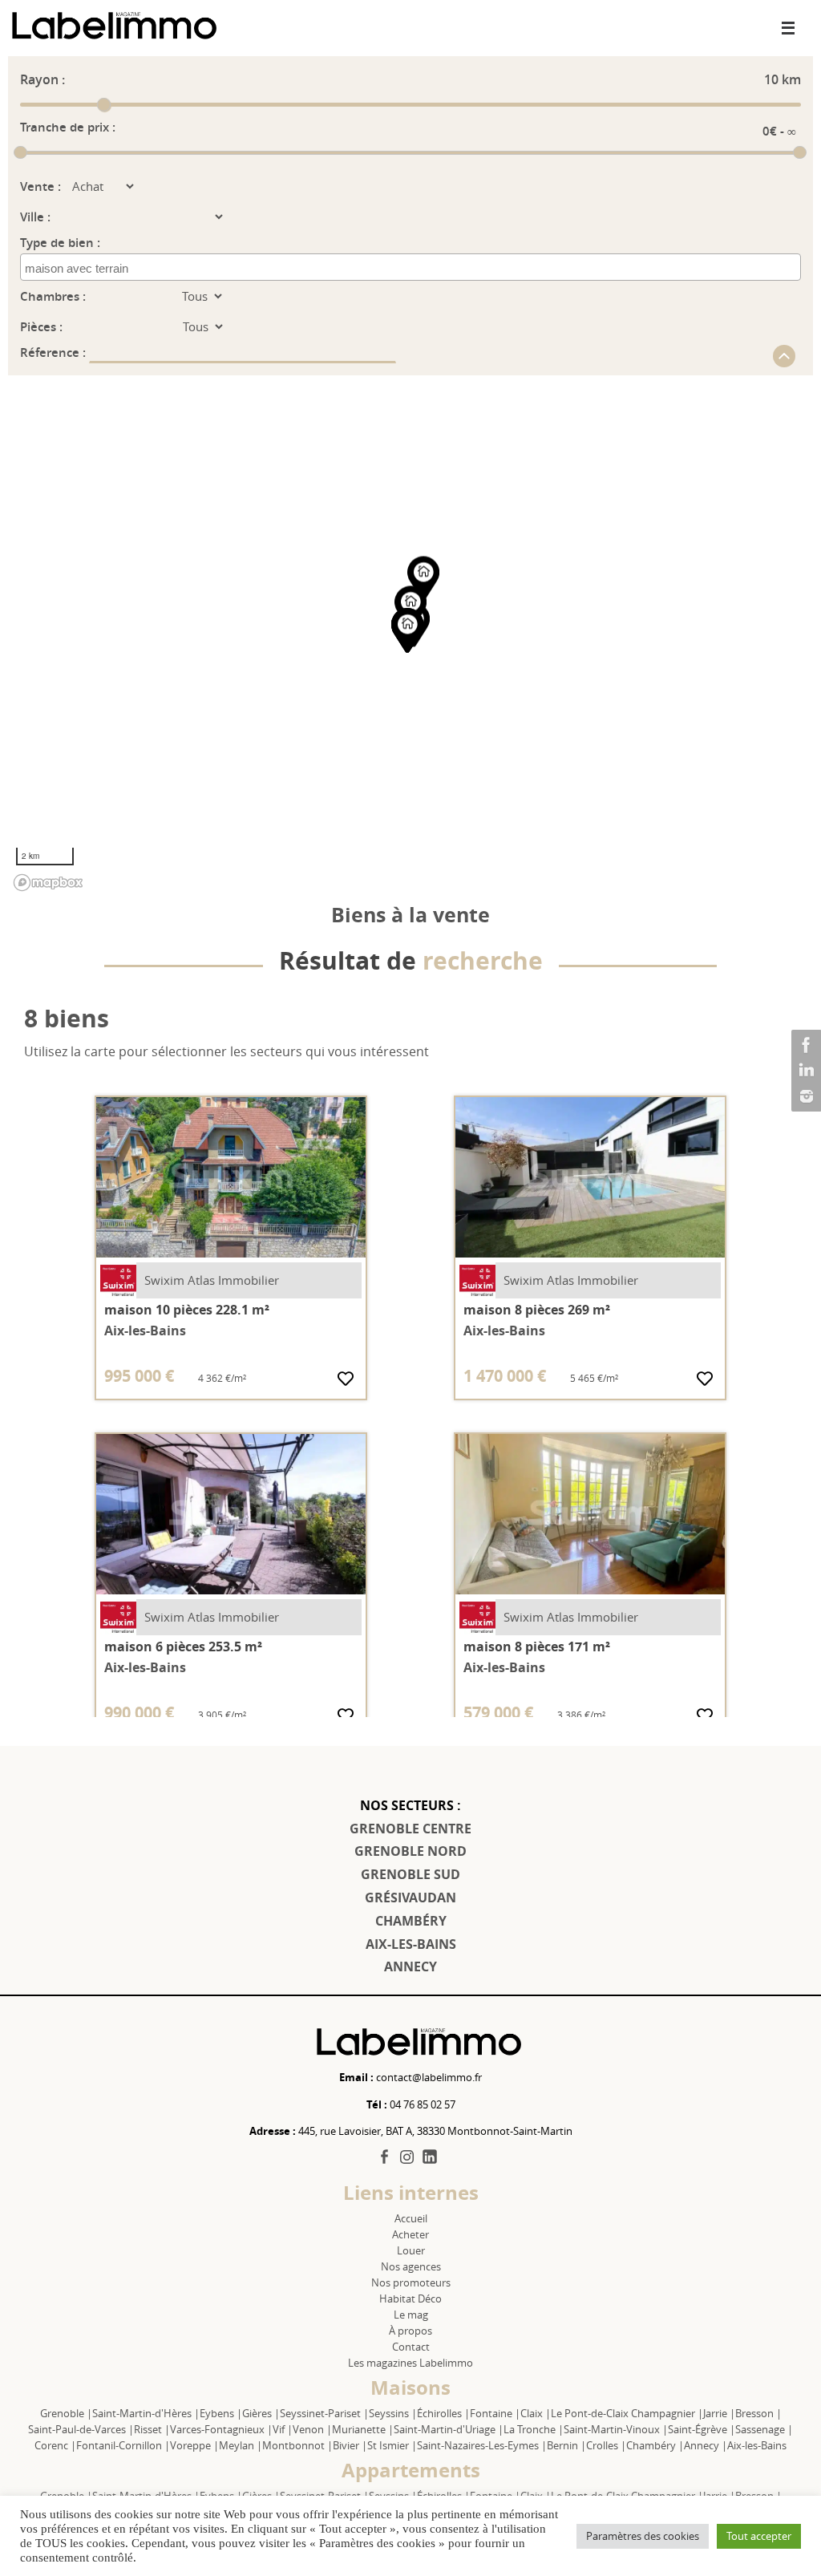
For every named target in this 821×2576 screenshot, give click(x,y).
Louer (411, 2250)
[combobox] (410, 267)
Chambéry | (655, 2445)
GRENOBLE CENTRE (410, 1829)
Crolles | (606, 2445)
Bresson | (758, 2413)
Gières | (261, 2413)
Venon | (312, 2429)
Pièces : (41, 327)
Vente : (40, 186)
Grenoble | (66, 2413)
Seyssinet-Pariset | (324, 2413)
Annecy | (706, 2445)
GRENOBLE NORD (410, 1851)
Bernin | (566, 2445)
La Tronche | (534, 2429)
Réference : (55, 352)
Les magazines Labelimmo (410, 2363)
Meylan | (241, 2445)
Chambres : (53, 296)
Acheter (410, 2234)
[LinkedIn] (804, 1071)
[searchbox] (97, 269)
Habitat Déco (410, 2299)
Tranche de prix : (68, 127)
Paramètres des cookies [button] (643, 2536)
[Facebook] (804, 1045)
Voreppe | (194, 2445)
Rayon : (42, 79)
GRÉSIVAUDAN (410, 1898)
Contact (411, 2347)
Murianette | (363, 2429)
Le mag (411, 2315)
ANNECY (410, 1966)
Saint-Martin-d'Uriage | (449, 2429)
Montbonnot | (297, 2445)
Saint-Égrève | (702, 2429)
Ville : (35, 217)
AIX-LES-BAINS (411, 1944)
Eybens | (221, 2413)
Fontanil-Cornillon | (123, 2445)
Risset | (152, 2429)
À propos (410, 2331)
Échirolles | (443, 2413)
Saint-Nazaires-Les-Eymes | (482, 2445)
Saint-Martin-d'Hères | (146, 2413)
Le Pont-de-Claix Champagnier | (627, 2413)
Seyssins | (393, 2413)
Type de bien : (60, 243)
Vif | (283, 2429)
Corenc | (55, 2445)
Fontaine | (495, 2413)
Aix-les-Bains (757, 2445)
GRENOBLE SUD (410, 1874)
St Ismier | (392, 2445)
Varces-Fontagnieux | (221, 2429)
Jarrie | (719, 2413)
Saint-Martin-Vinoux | (616, 2429)
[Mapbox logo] (48, 883)
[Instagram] (804, 1096)
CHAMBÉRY (411, 1921)
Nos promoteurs (411, 2282)
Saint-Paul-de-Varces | (81, 2429)
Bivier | (350, 2445)
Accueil (411, 2218)
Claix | (536, 2413)
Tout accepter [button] (759, 2536)
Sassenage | (764, 2429)
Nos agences (411, 2266)
